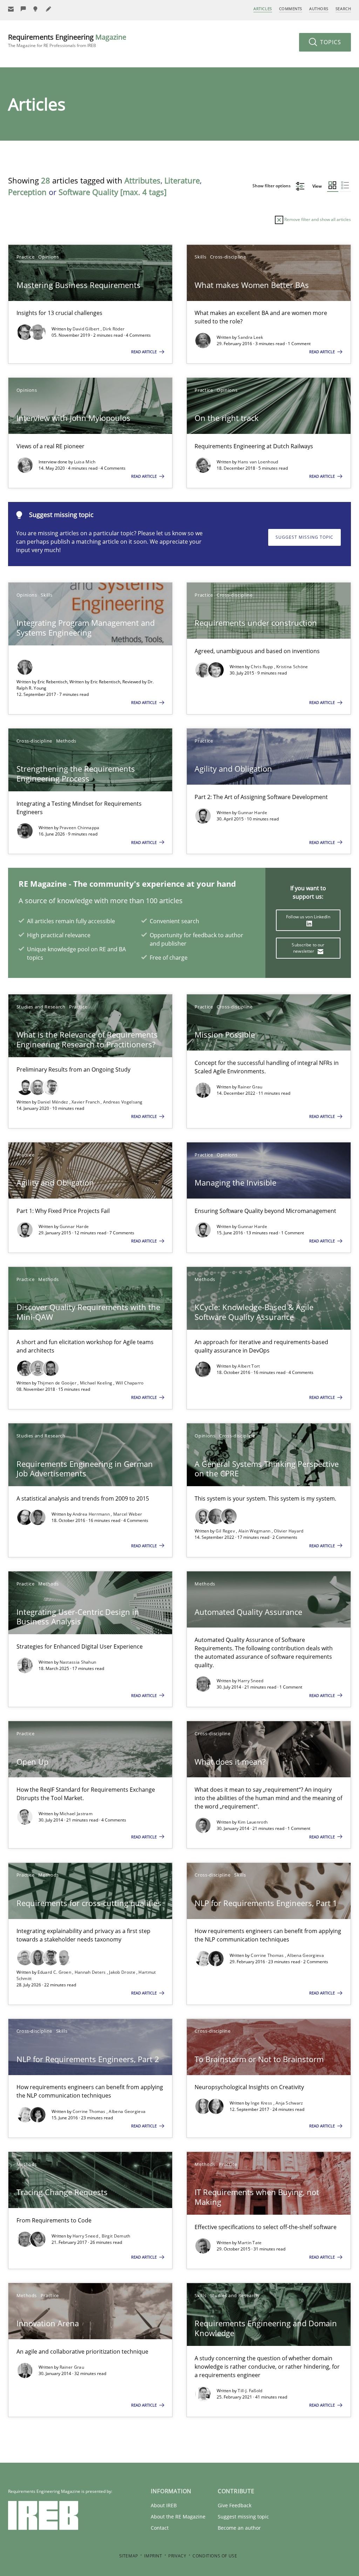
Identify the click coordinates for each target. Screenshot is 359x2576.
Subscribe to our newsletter (308, 948)
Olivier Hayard (289, 1531)
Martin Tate (250, 2243)
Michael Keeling (97, 1383)
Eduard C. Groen (55, 1972)
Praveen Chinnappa (80, 828)
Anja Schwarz (289, 2103)
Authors (319, 9)
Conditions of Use (215, 2556)
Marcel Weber (128, 1514)
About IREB (164, 2505)
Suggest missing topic (304, 537)
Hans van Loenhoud (258, 462)
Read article (144, 352)
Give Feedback (235, 2505)
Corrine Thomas (268, 1955)
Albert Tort (249, 1366)
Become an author (239, 2528)
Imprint (153, 2556)
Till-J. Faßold (250, 2391)
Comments (291, 9)
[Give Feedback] (23, 9)
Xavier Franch (86, 1102)
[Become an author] (49, 9)
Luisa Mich (85, 462)
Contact (160, 2528)
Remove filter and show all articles (317, 219)
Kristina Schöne (292, 667)
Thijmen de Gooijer (58, 1383)
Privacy (177, 2556)
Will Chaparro (130, 1383)
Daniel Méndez (53, 1102)
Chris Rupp (262, 667)
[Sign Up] (11, 9)
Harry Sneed (250, 1681)
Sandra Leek (250, 337)
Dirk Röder (114, 329)
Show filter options (272, 186)
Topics (330, 42)
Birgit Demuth (116, 2236)
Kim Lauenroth (253, 1822)
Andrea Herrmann (92, 1514)
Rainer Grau (250, 1087)
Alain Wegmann (255, 1531)
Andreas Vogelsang (123, 1102)
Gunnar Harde (252, 813)
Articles (263, 9)
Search (343, 9)
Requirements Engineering (67, 41)
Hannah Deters (91, 1972)
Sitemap (129, 2556)
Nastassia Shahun (78, 1662)
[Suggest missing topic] (36, 9)
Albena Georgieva (306, 1955)
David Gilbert (87, 329)
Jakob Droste (123, 1972)
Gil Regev (226, 1531)
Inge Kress (262, 2103)
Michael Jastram (76, 1814)
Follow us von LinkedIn (308, 917)
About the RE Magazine (178, 2517)
